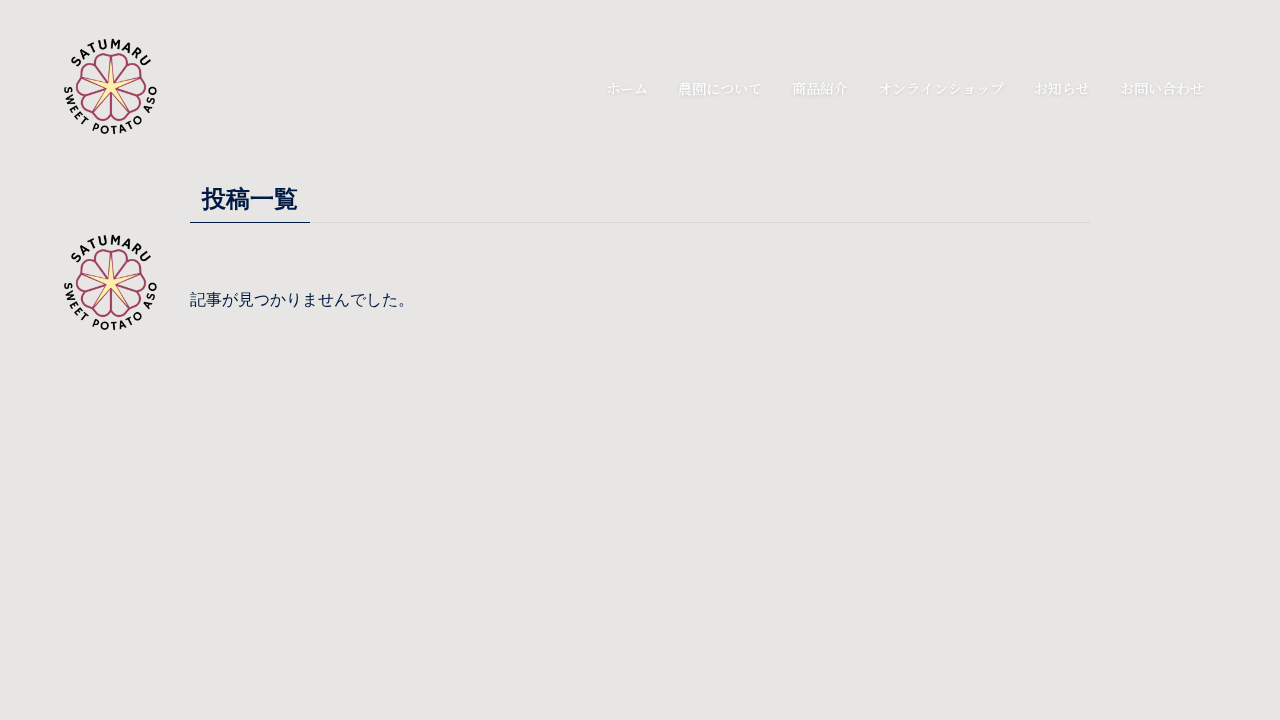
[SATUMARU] (122, 88)
